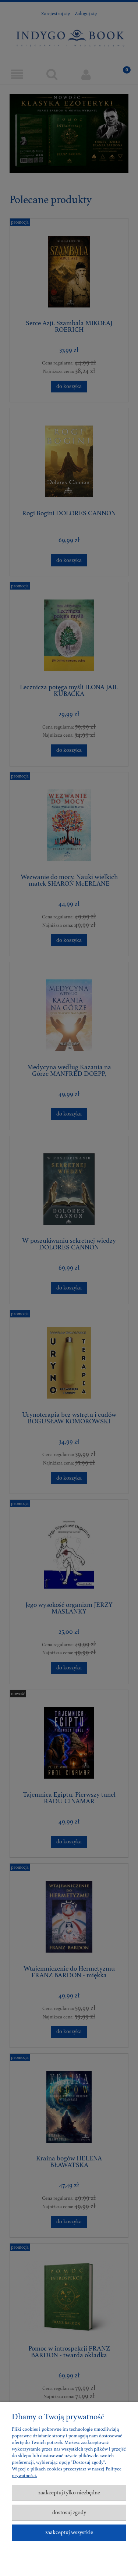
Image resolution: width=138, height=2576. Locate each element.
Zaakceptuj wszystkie (69, 2532)
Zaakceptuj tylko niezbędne (69, 2493)
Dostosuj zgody (69, 2513)
